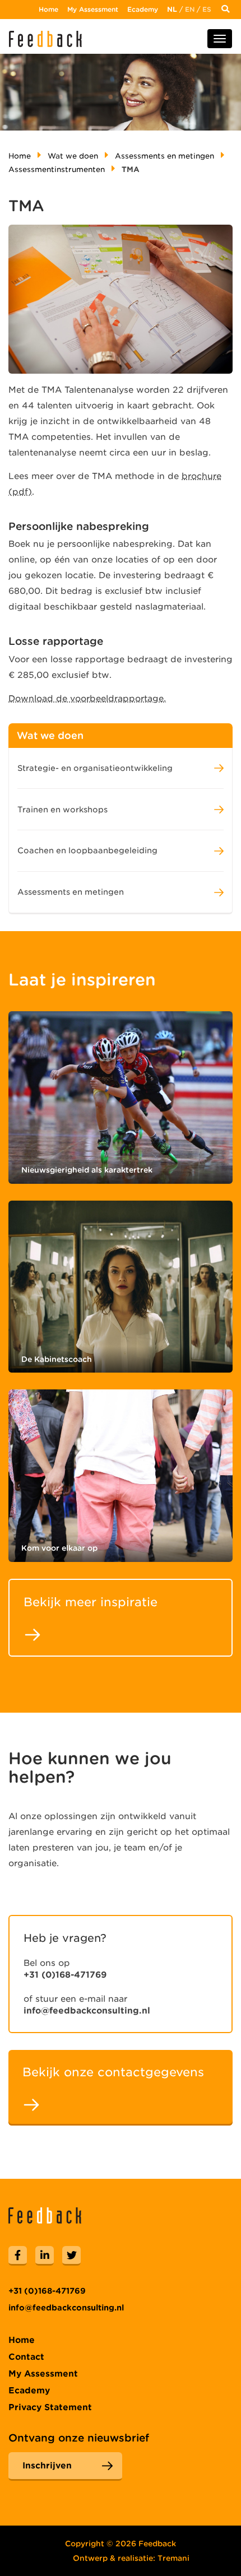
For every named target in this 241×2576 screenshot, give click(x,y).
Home (48, 9)
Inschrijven (47, 2466)
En (190, 9)
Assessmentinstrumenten (57, 169)
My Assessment (93, 9)
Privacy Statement (50, 2407)
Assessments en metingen (164, 156)
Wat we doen (73, 156)
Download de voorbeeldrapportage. (87, 699)
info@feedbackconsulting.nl (87, 2011)
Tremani (173, 2558)
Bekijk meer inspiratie (91, 1602)
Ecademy (143, 9)
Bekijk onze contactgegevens (113, 2072)
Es (207, 9)
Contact (26, 2357)
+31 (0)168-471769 (65, 1975)
